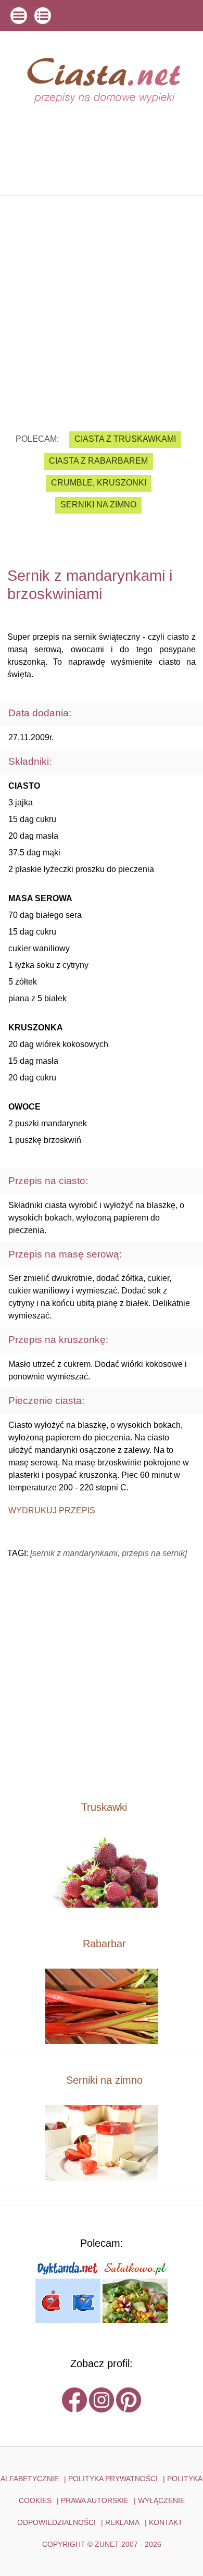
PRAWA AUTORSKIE (95, 2500)
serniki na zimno (98, 505)
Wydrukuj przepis (52, 1510)
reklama (122, 2522)
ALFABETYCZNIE (30, 2479)
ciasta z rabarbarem (98, 461)
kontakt (166, 2522)
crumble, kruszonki (99, 483)
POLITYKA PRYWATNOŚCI (113, 2479)
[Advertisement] (102, 306)
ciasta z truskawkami (125, 439)
